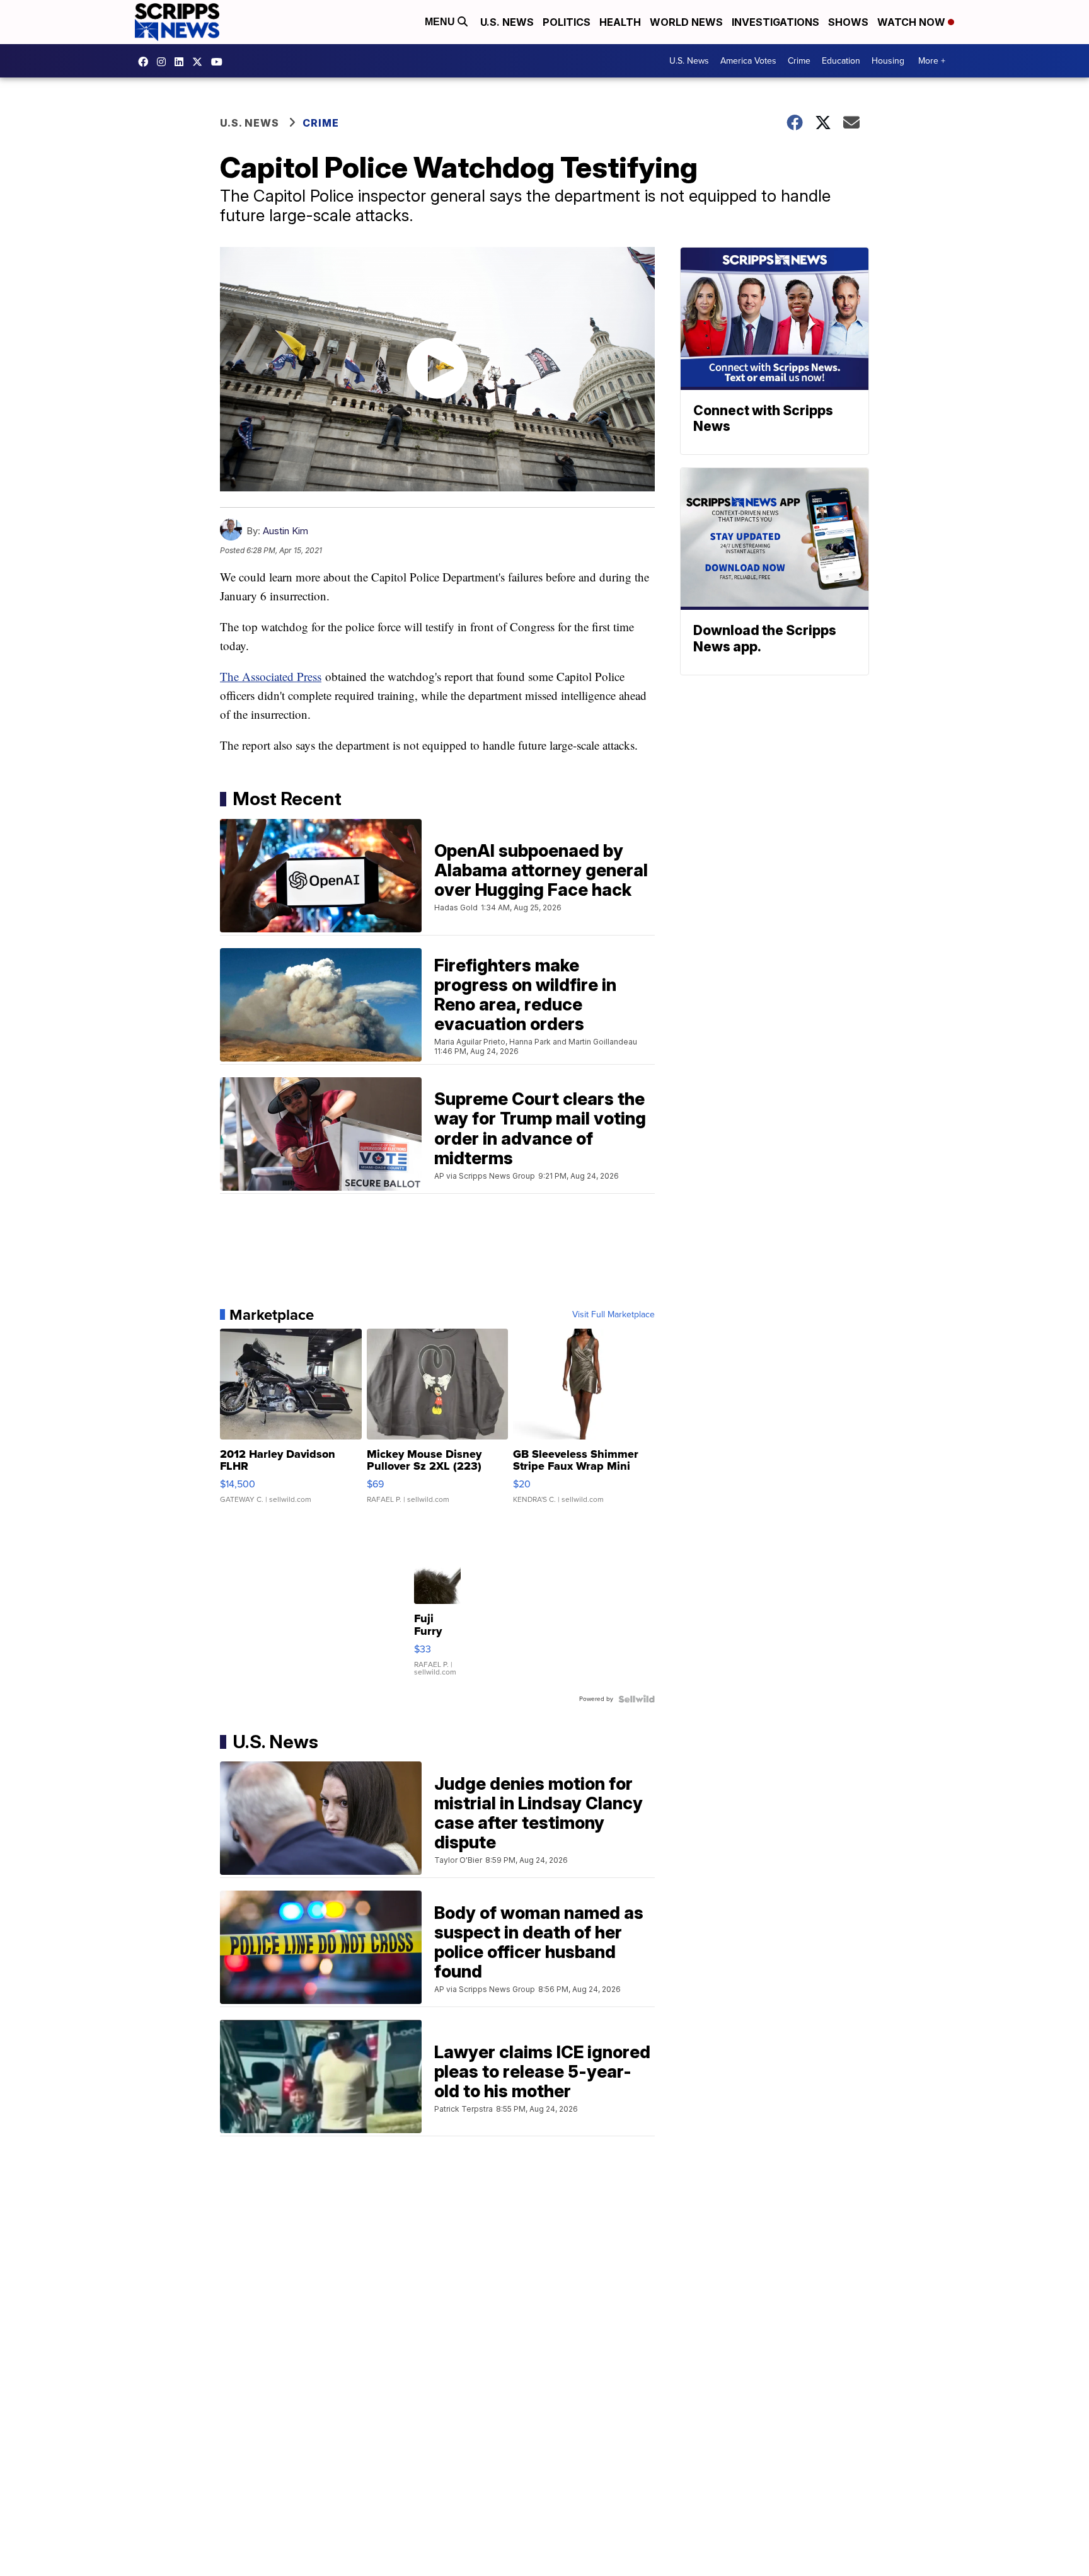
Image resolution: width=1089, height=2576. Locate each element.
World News (686, 22)
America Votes (748, 61)
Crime (799, 61)
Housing (888, 61)
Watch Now (913, 22)
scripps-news (182, 62)
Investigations (775, 22)
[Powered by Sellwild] (637, 1699)
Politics (567, 22)
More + (932, 61)
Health (620, 22)
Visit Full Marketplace (614, 1315)
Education (841, 61)
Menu (441, 22)
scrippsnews (146, 62)
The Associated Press (271, 676)
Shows (848, 22)
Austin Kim (285, 531)
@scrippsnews (220, 62)
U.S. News (507, 22)
